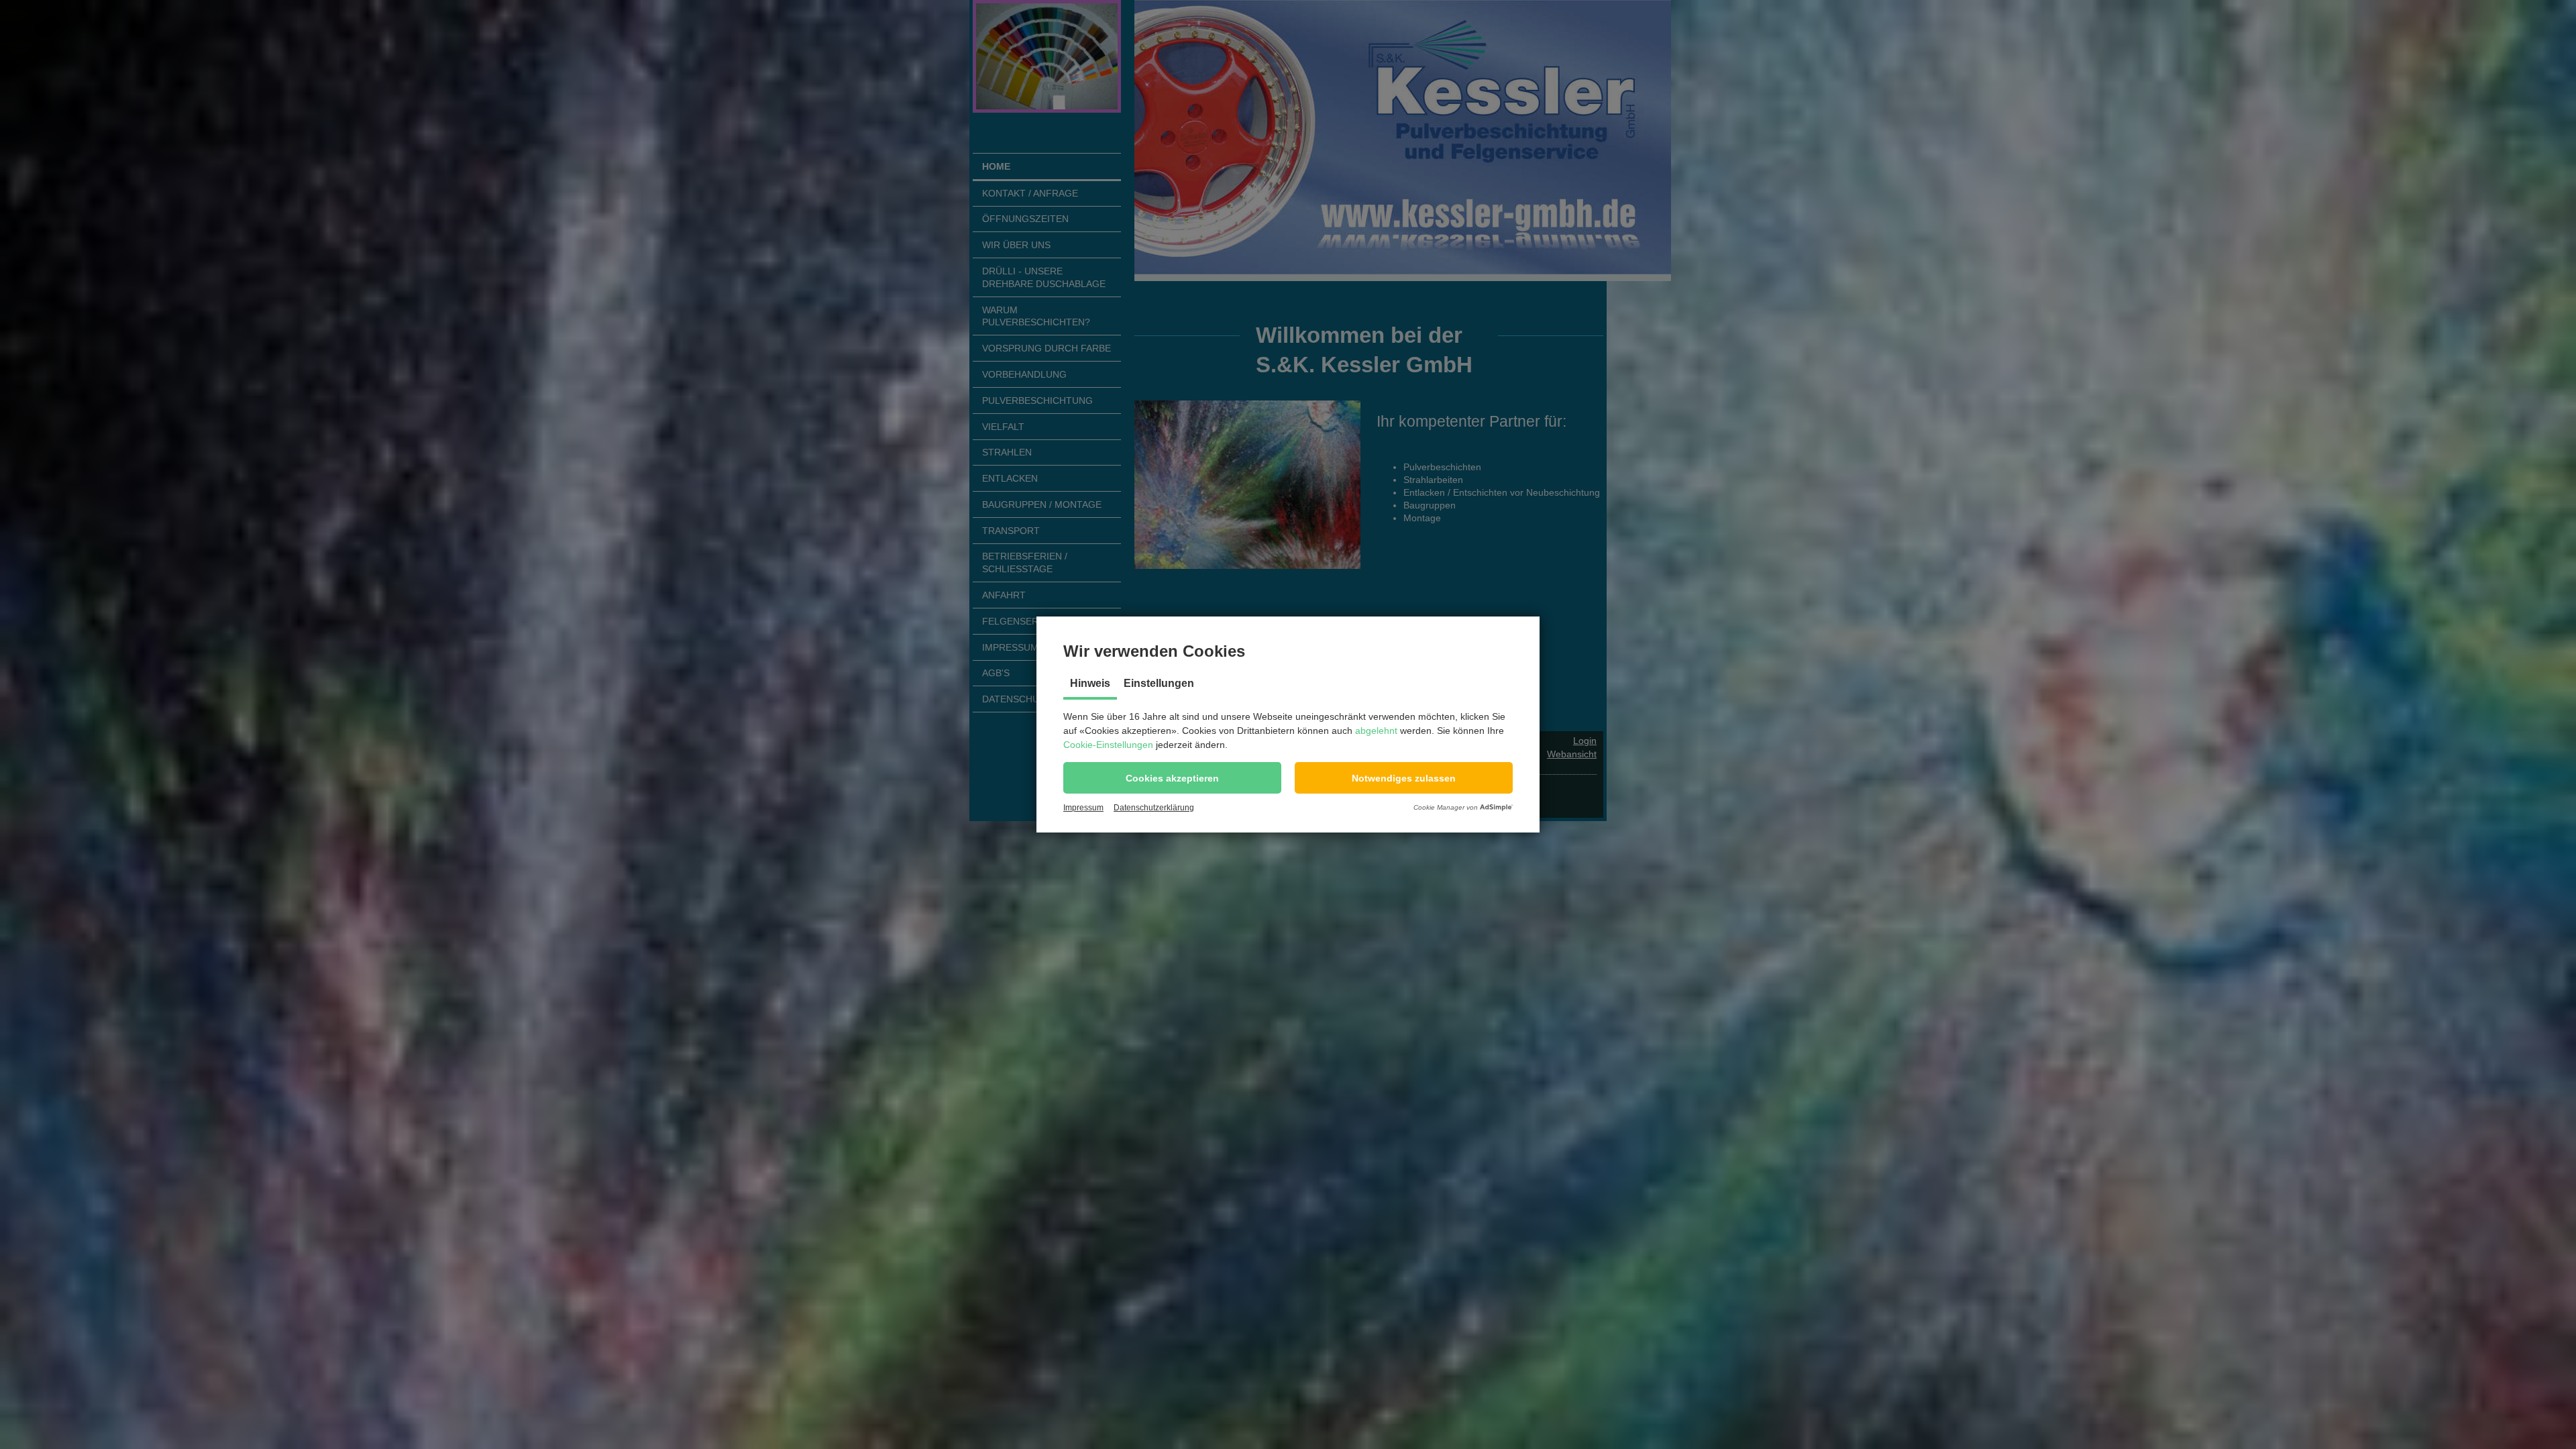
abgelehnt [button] (1376, 731)
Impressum (1083, 808)
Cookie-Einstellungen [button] (1108, 745)
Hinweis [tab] (1090, 683)
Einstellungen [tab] (1159, 683)
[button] (1172, 778)
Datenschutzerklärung (1154, 808)
